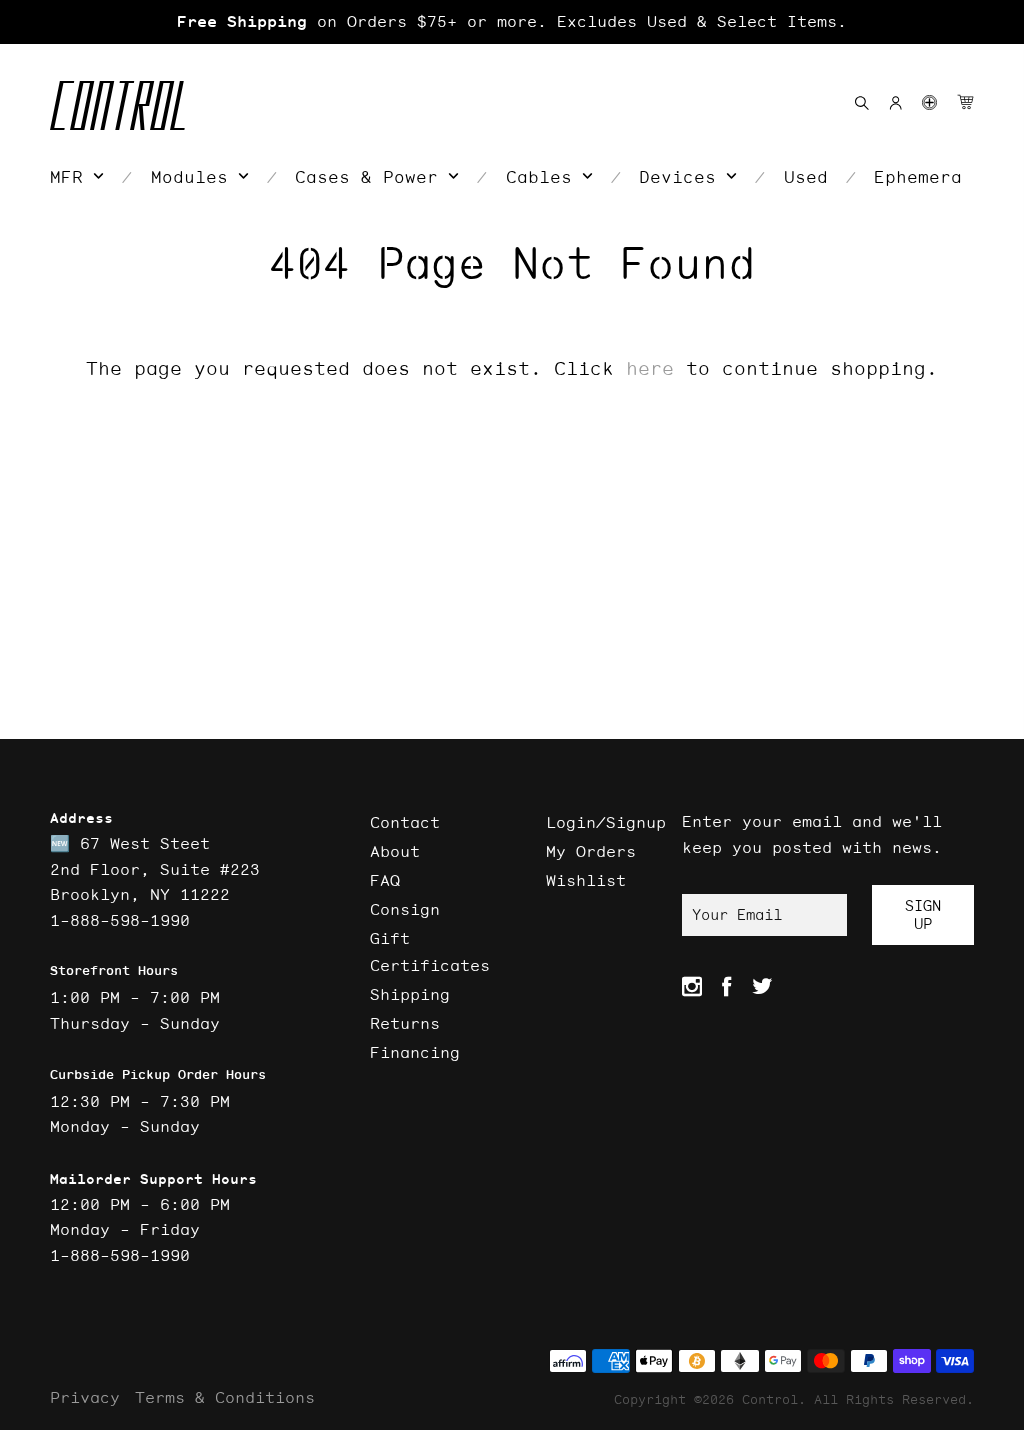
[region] (512, 22)
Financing (415, 1052)
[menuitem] (77, 177)
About (395, 851)
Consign (405, 909)
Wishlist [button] (586, 880)
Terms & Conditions (225, 1397)
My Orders (591, 851)
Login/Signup (606, 822)
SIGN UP (923, 914)
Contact (405, 822)
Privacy (85, 1397)
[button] (929, 102)
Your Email (737, 914)
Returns (405, 1023)
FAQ (385, 880)
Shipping (410, 994)
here (650, 368)
